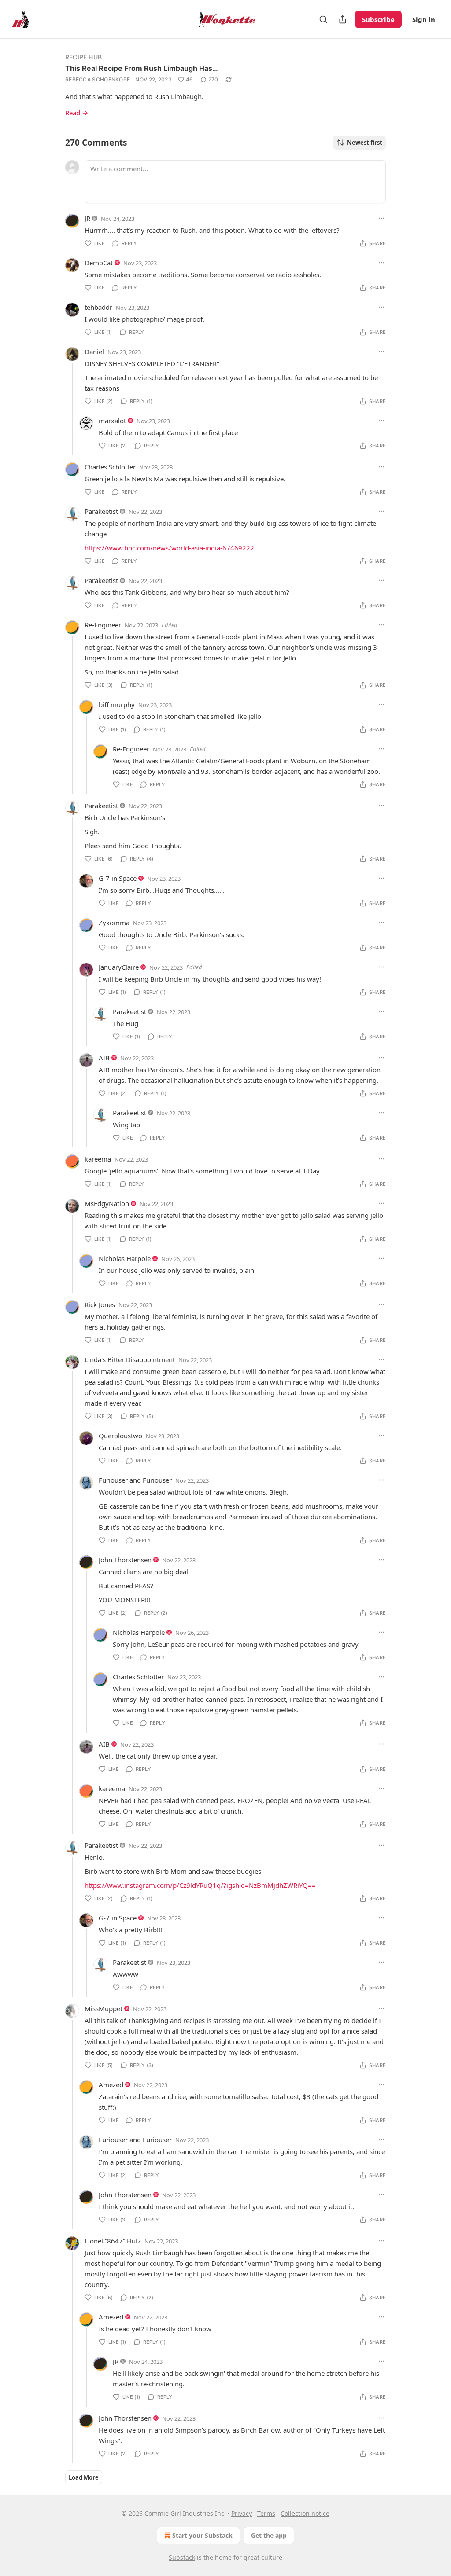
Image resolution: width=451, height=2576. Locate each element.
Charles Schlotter (110, 467)
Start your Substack (202, 2535)
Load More (84, 2477)
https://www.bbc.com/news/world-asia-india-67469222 (169, 548)
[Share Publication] (343, 19)
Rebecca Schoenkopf (98, 79)
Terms (266, 2513)
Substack (182, 2557)
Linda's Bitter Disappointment (130, 1359)
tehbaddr (98, 307)
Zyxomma (114, 923)
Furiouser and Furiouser (135, 1480)
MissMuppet (104, 2008)
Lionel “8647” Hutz (113, 2241)
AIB (104, 1058)
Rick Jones (100, 1304)
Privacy (242, 2513)
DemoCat (99, 263)
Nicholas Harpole (125, 1258)
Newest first (365, 143)
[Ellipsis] (381, 218)
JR (87, 218)
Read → (77, 113)
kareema (98, 1159)
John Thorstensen (125, 1560)
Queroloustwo (120, 1436)
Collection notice (305, 2513)
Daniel (94, 352)
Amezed (111, 2085)
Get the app (269, 2535)
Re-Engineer (103, 625)
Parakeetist (101, 511)
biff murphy (117, 704)
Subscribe (378, 19)
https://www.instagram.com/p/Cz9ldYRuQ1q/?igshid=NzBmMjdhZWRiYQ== (200, 1885)
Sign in (424, 19)
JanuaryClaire (119, 967)
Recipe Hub (83, 57)
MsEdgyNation (107, 1203)
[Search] (323, 19)
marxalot (112, 421)
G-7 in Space (118, 878)
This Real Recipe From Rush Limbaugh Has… (142, 68)
